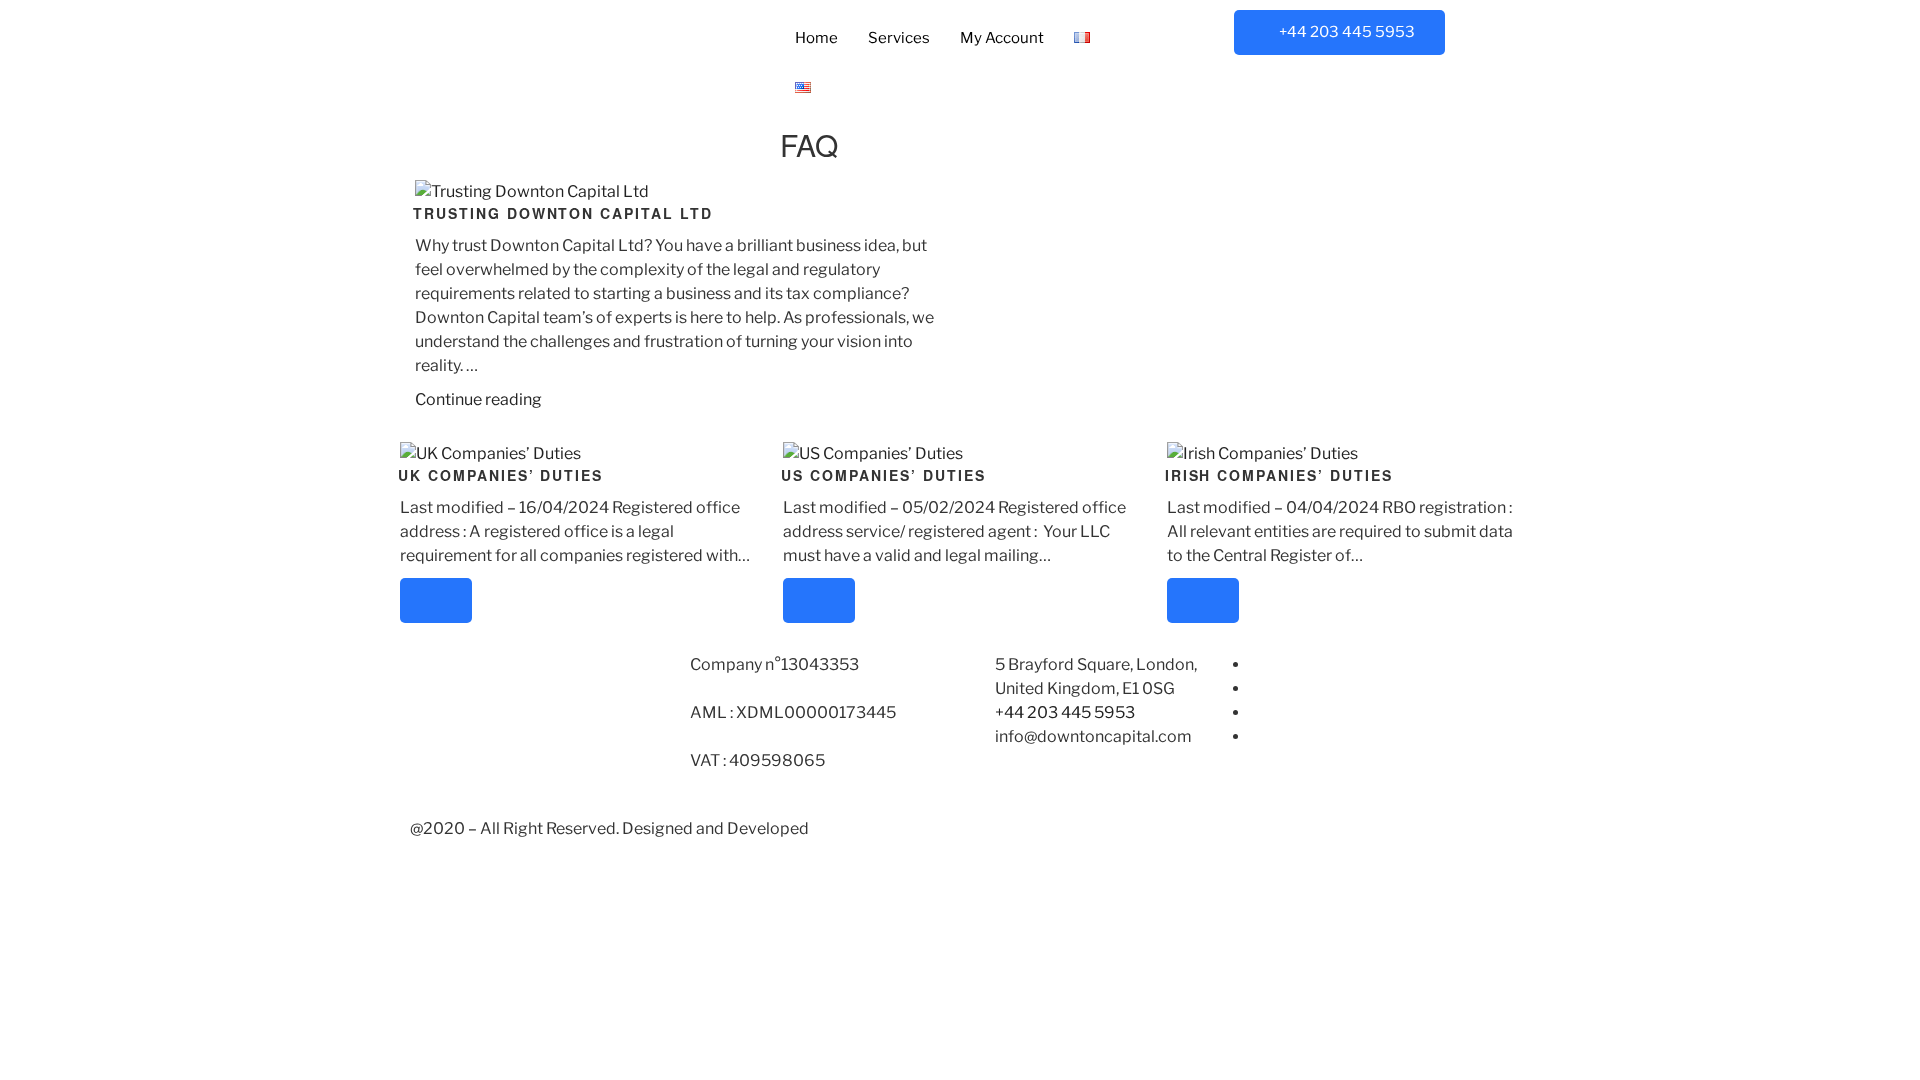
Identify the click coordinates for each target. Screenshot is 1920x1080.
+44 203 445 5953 (1347, 32)
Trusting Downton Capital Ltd (563, 213)
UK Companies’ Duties (500, 475)
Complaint (1289, 712)
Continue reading (478, 399)
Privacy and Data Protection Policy (1098, 828)
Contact (1280, 736)
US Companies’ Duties (883, 475)
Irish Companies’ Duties (1279, 475)
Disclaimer (1290, 688)
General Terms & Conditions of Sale (1380, 664)
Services (899, 38)
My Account (1002, 38)
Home (816, 38)
